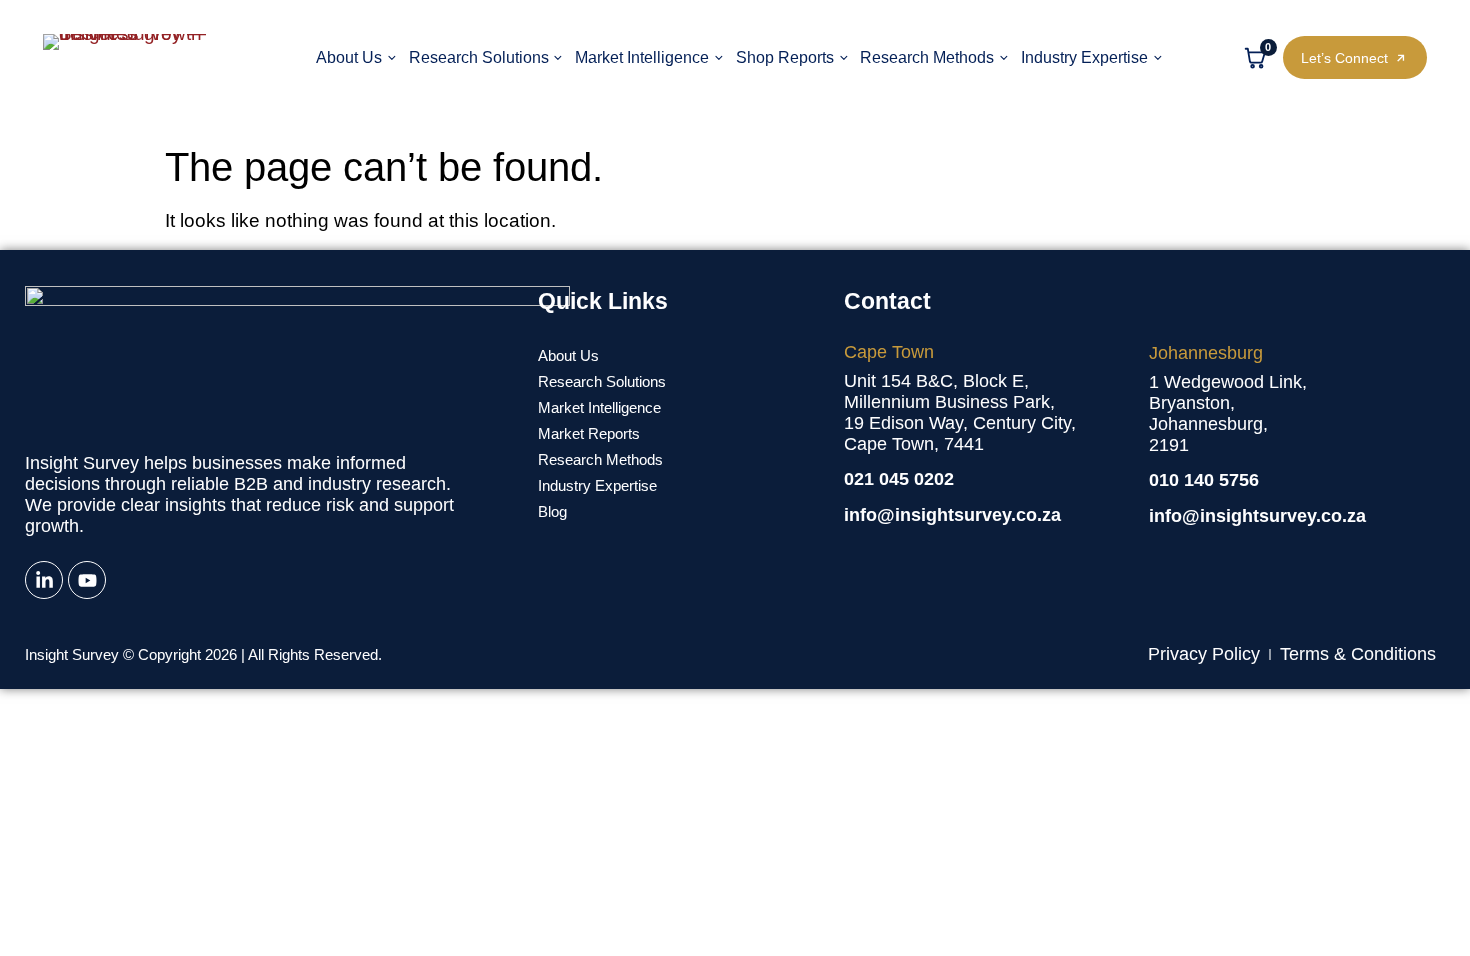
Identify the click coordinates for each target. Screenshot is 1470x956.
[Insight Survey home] (140, 57)
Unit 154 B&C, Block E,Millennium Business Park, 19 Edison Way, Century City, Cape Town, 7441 (960, 412)
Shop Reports (785, 57)
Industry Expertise (1084, 57)
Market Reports (589, 433)
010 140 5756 (1204, 480)
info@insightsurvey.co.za (952, 515)
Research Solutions (479, 57)
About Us (349, 57)
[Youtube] (87, 580)
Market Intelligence (642, 57)
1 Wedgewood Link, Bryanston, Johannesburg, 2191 (1228, 413)
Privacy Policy (1204, 654)
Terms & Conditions (1358, 654)
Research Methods (927, 57)
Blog (552, 511)
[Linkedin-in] (44, 580)
